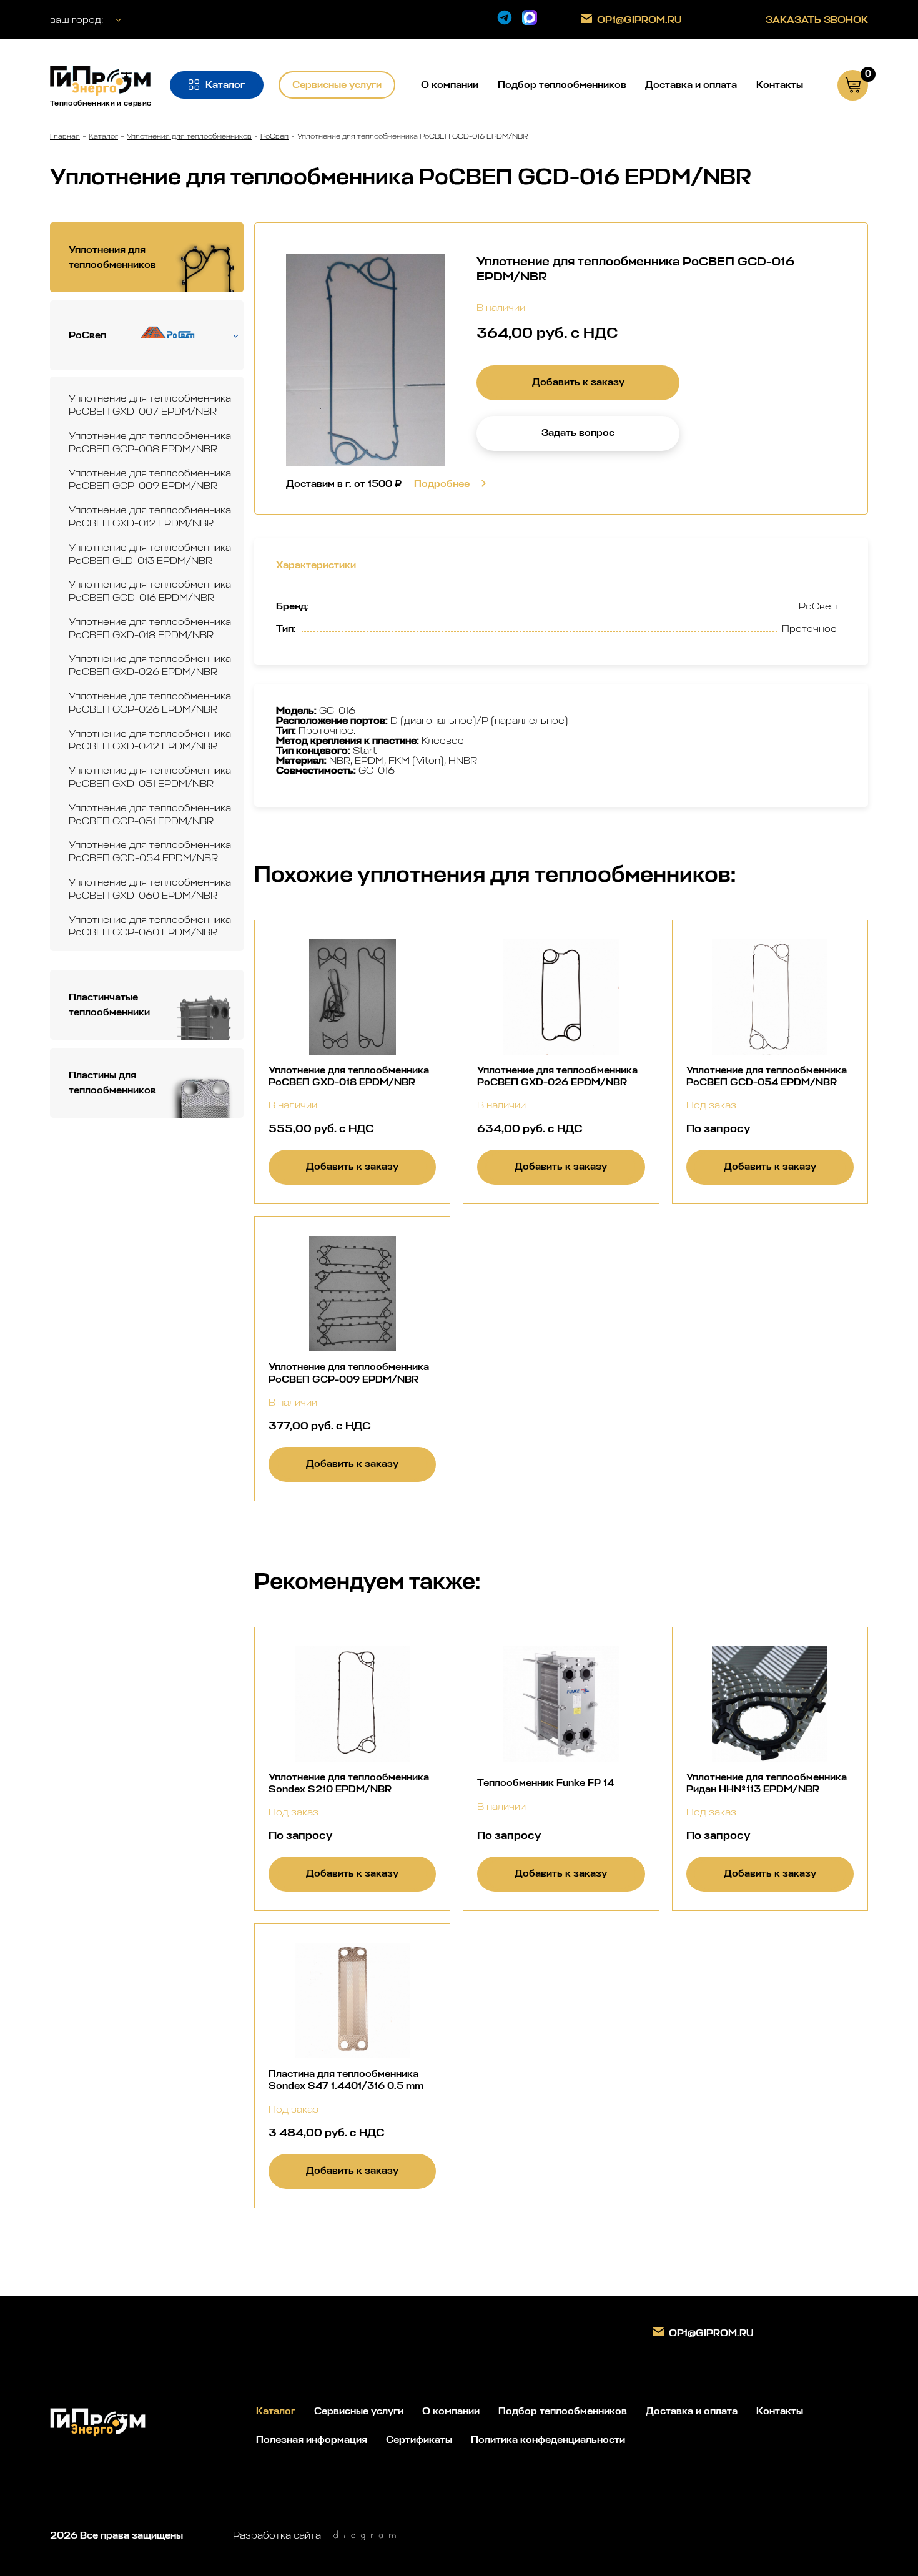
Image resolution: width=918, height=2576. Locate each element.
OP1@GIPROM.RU (639, 20)
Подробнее (442, 484)
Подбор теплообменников (562, 85)
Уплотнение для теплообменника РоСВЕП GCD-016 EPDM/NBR (150, 591)
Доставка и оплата (691, 85)
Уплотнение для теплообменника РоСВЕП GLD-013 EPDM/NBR (150, 554)
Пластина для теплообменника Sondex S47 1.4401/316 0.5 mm (346, 2080)
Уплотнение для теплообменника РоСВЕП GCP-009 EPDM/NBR (150, 480)
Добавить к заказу (578, 382)
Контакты (780, 85)
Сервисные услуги (359, 2411)
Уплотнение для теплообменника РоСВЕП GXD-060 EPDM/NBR (150, 889)
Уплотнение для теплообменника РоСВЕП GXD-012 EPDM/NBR (150, 516)
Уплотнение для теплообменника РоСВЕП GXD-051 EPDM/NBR (150, 777)
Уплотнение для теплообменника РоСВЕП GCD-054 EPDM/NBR (150, 851)
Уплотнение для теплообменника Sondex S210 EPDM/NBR (349, 1783)
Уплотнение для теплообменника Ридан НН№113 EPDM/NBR (767, 1783)
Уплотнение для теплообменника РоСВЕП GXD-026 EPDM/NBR (150, 665)
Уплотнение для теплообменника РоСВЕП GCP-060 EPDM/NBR (150, 926)
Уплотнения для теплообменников (189, 136)
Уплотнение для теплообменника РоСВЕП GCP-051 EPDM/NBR (150, 814)
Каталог (103, 136)
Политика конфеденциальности (548, 2440)
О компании (450, 85)
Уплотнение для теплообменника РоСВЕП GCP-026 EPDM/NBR (150, 703)
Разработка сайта (277, 2535)
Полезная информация (312, 2440)
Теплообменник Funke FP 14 (545, 1783)
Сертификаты (419, 2440)
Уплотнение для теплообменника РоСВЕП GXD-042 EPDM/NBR (150, 740)
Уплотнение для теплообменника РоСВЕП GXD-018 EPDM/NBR (150, 628)
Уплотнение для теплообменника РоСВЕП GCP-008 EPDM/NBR (150, 442)
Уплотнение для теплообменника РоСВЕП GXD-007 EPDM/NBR (150, 405)
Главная (65, 136)
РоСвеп (274, 136)
